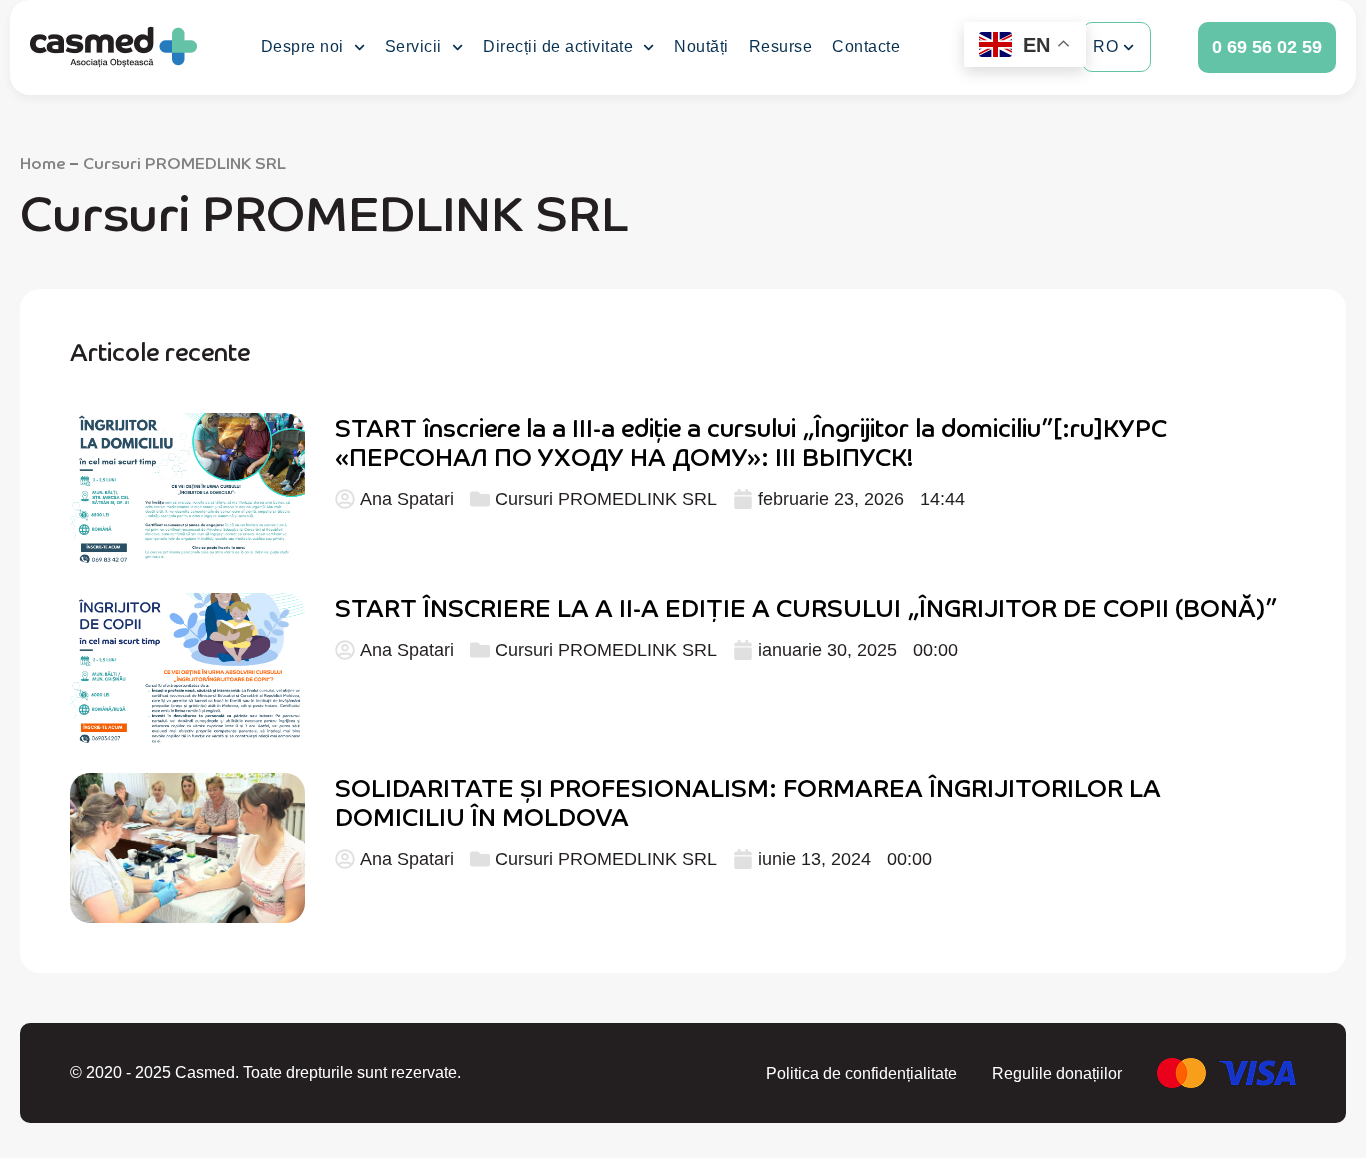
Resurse (781, 46)
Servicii (413, 46)
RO (1105, 46)
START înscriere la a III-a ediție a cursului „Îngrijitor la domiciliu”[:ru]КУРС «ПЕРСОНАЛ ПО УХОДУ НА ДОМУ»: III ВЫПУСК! (751, 441)
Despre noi (302, 46)
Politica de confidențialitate (861, 1073)
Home (42, 162)
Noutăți (701, 46)
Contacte (866, 46)
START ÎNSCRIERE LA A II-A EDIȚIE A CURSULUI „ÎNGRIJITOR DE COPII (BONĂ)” (806, 606)
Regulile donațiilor (1057, 1073)
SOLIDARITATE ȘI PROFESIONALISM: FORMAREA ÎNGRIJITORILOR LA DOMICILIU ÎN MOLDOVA (748, 801)
